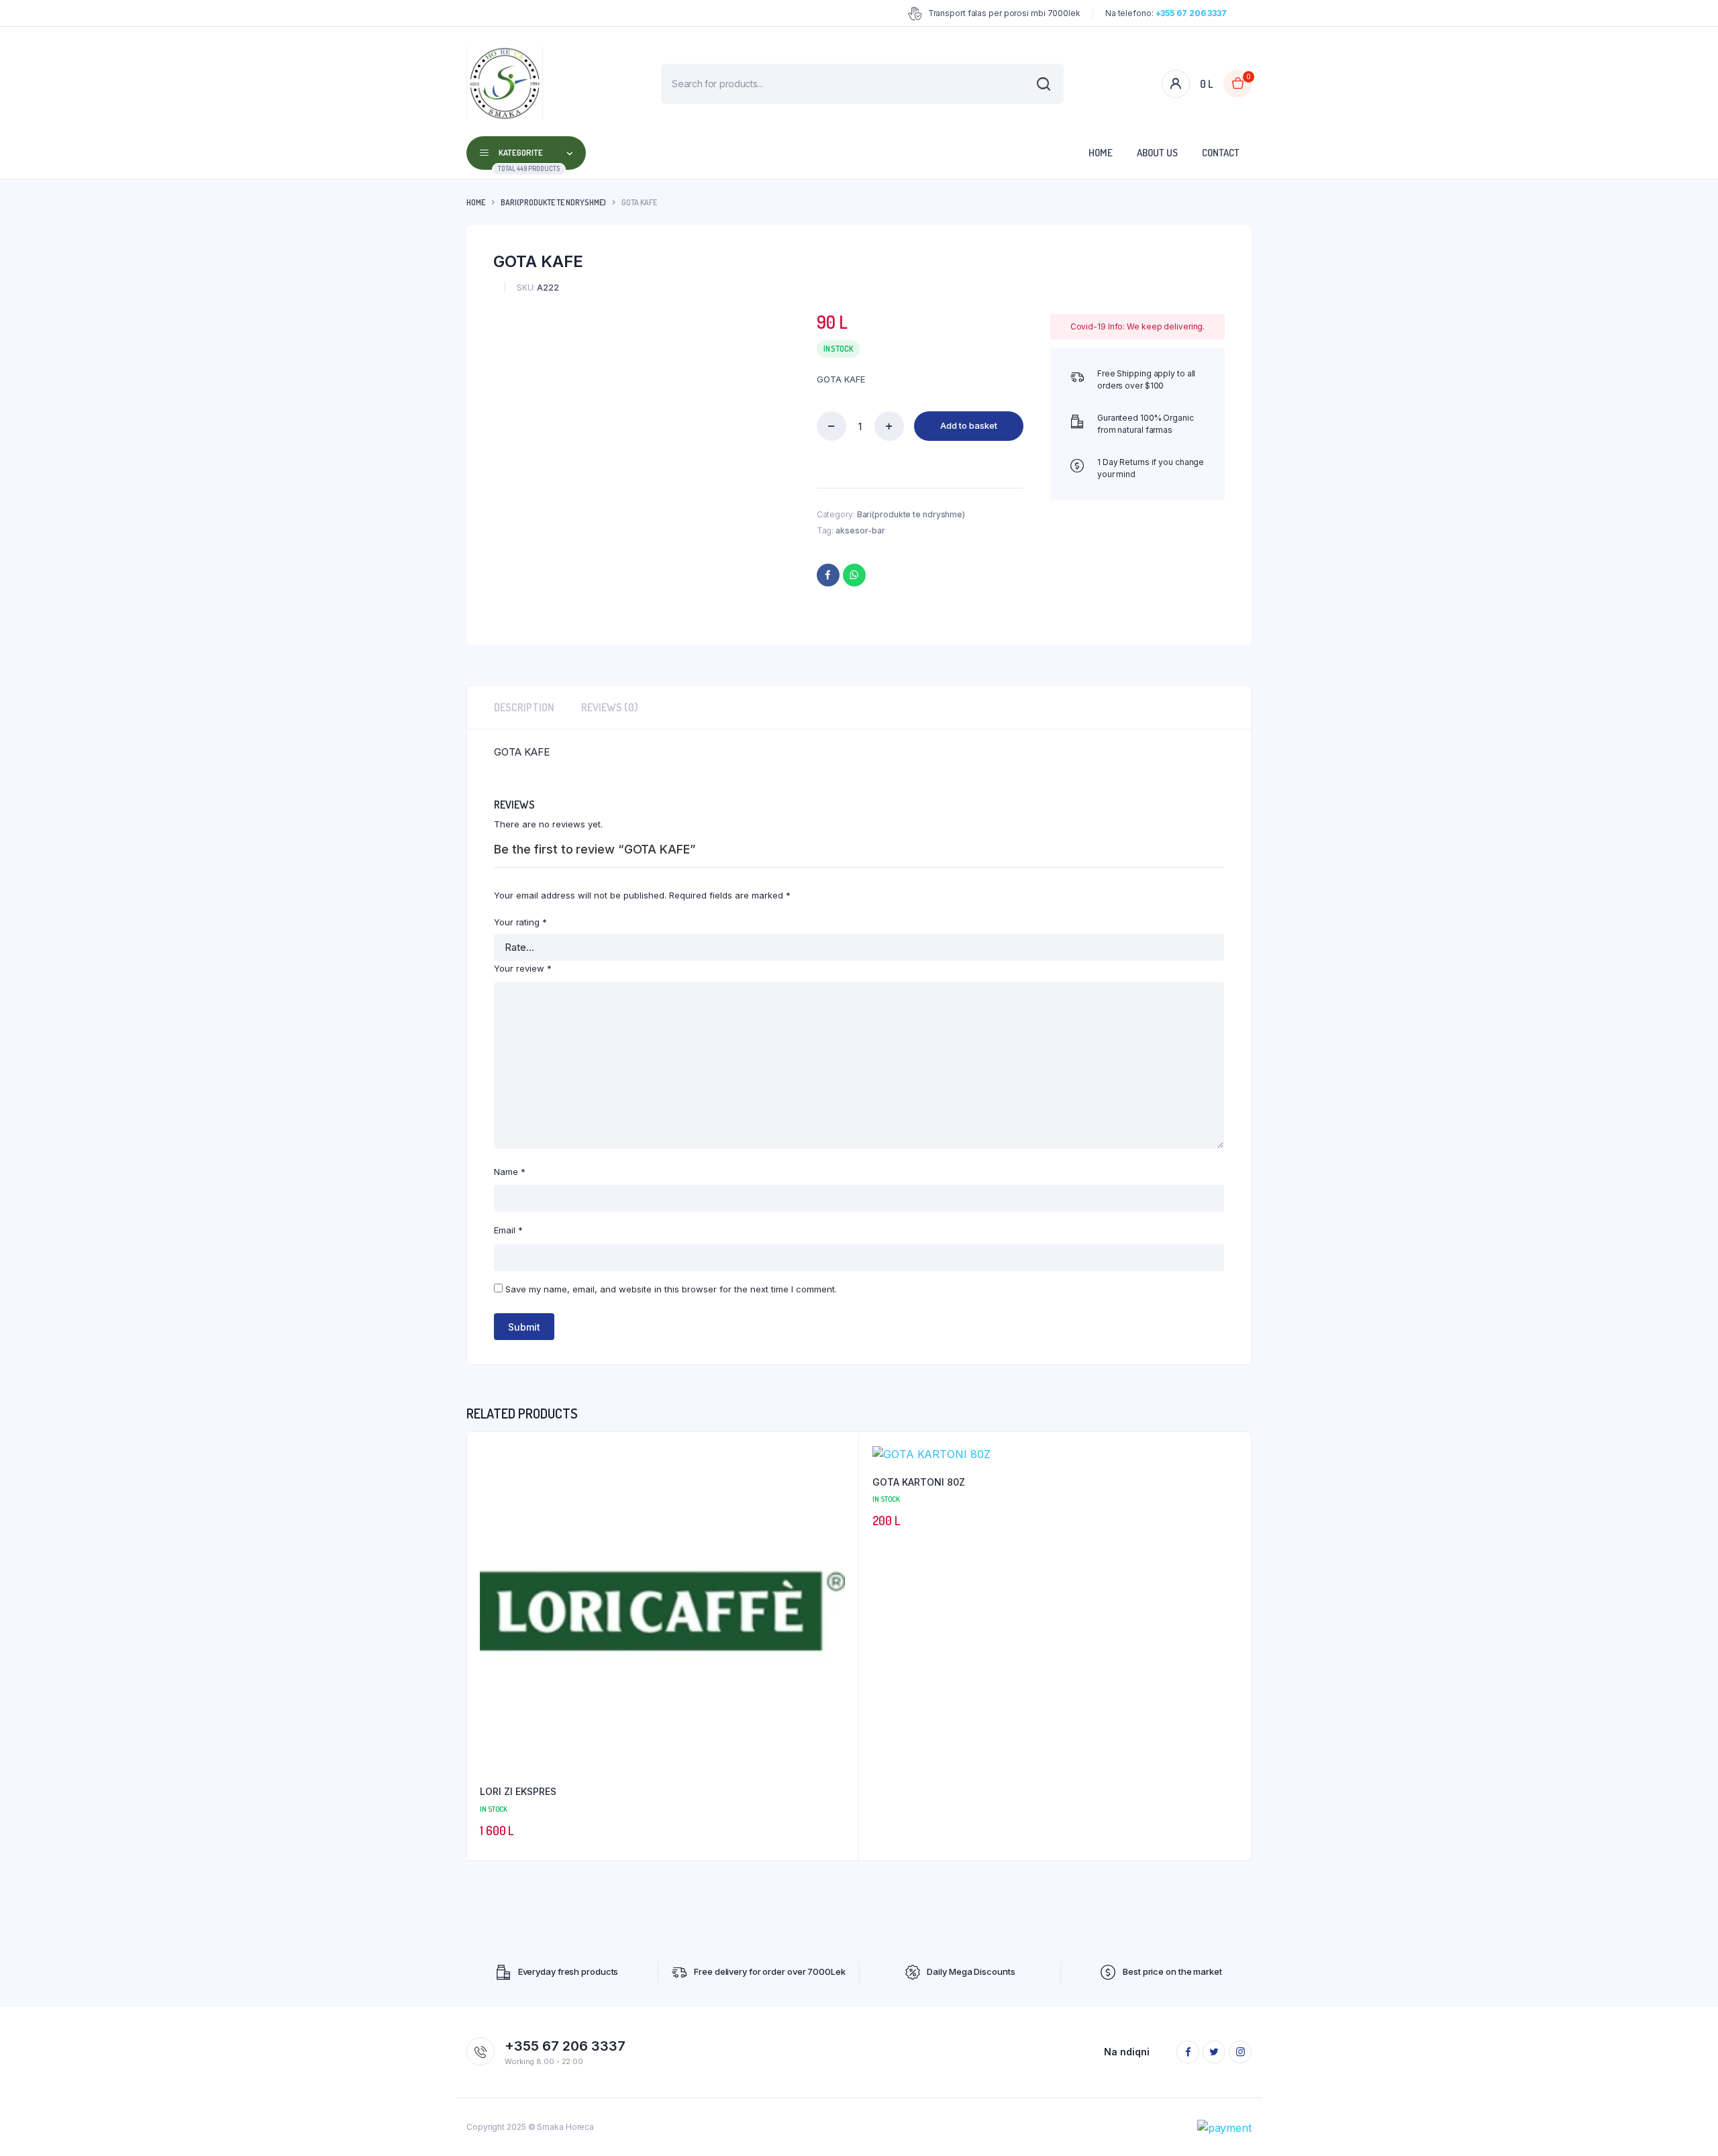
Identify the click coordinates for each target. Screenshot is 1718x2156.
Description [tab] (524, 707)
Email (508, 1230)
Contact (1221, 153)
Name (510, 1172)
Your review (523, 968)
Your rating (520, 922)
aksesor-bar (860, 530)
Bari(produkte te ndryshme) (553, 202)
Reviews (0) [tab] (610, 707)
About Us (1157, 153)
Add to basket (969, 425)
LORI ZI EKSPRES (518, 1791)
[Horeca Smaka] (505, 84)
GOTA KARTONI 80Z (919, 1482)
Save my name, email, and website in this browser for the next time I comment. (671, 1289)
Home (1101, 153)
